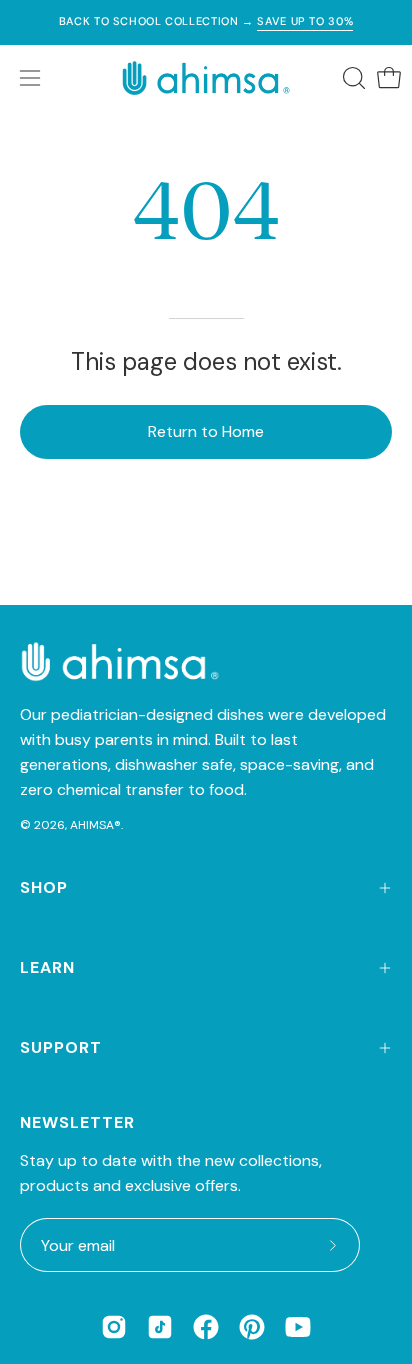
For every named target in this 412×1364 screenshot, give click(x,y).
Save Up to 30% (305, 21)
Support (61, 1047)
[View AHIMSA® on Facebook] (206, 1327)
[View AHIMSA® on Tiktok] (160, 1327)
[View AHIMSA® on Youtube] (298, 1327)
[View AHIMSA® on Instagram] (114, 1327)
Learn (47, 967)
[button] (352, 78)
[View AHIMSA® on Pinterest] (252, 1327)
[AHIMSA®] (206, 78)
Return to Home (206, 431)
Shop (44, 887)
